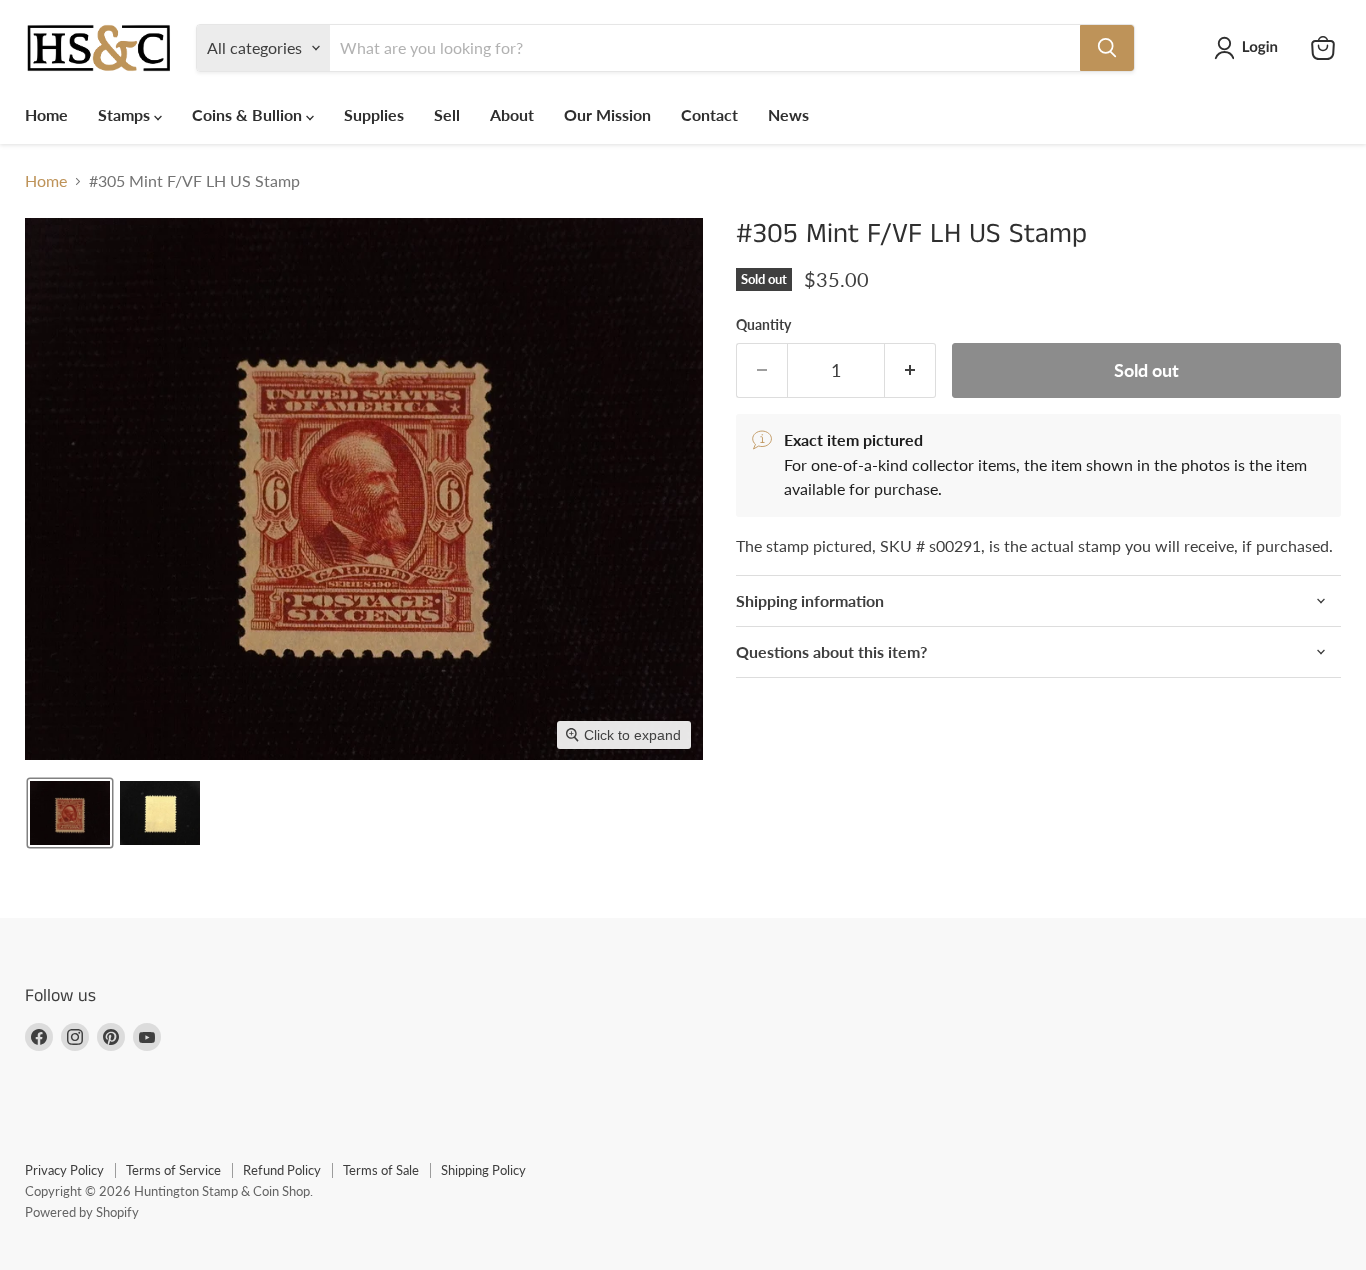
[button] (1250, 48)
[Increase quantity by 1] (910, 370)
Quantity (763, 325)
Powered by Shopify (82, 1212)
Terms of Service (173, 1170)
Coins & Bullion (249, 114)
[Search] (1107, 48)
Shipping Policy (483, 1170)
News (788, 114)
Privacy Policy (64, 1170)
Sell (447, 114)
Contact (709, 114)
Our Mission (607, 114)
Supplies (374, 114)
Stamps (126, 114)
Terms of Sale (381, 1170)
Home (46, 114)
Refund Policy (282, 1170)
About (512, 114)
